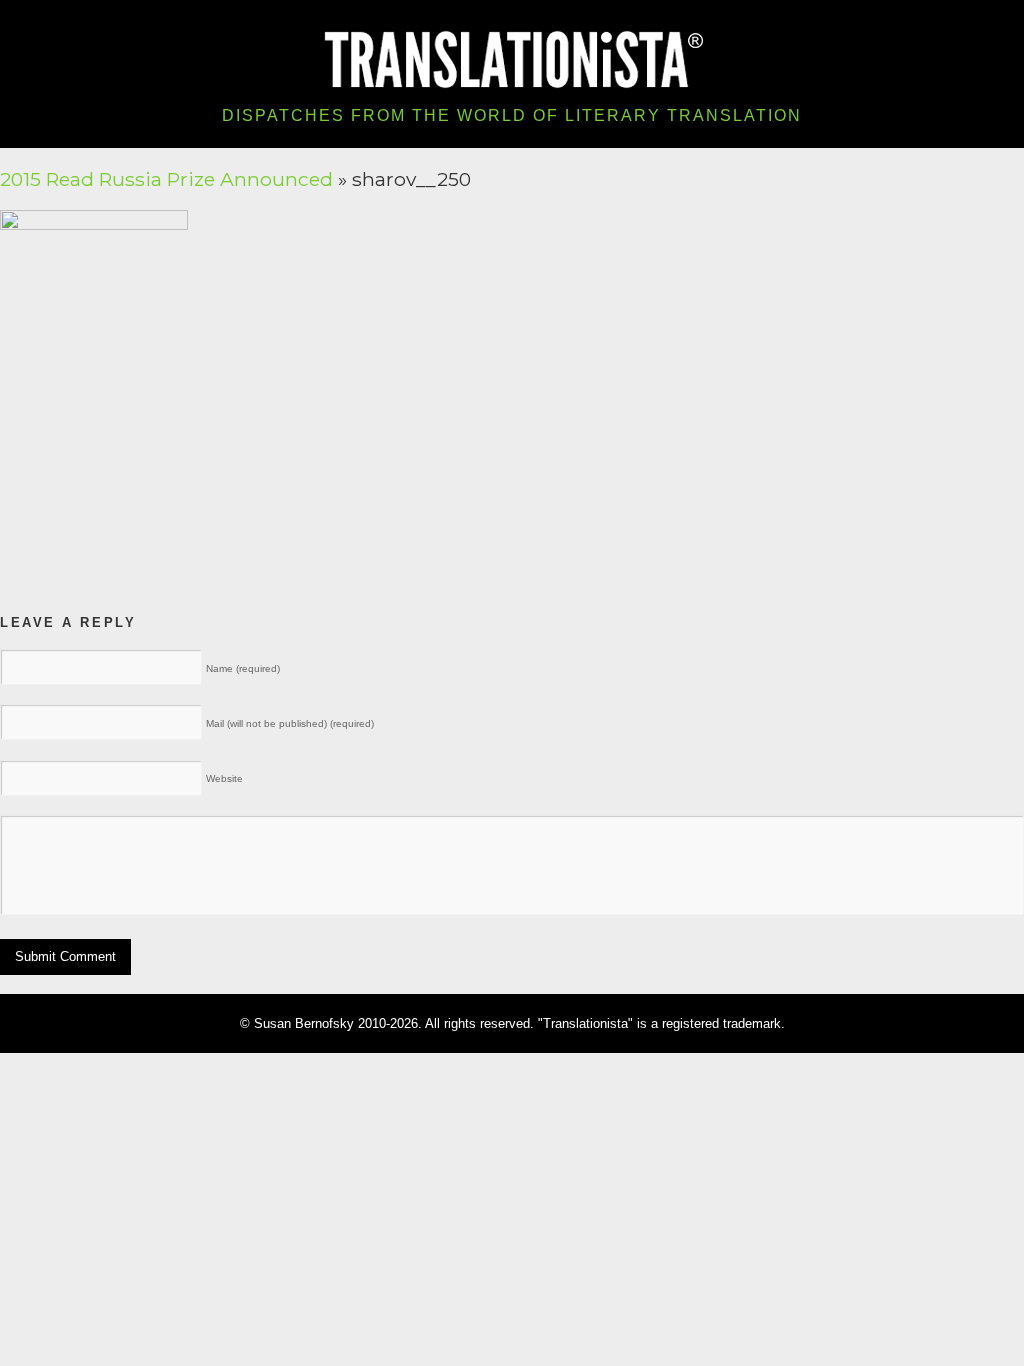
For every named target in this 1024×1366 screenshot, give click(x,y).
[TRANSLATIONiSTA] (512, 57)
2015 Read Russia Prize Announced (166, 179)
